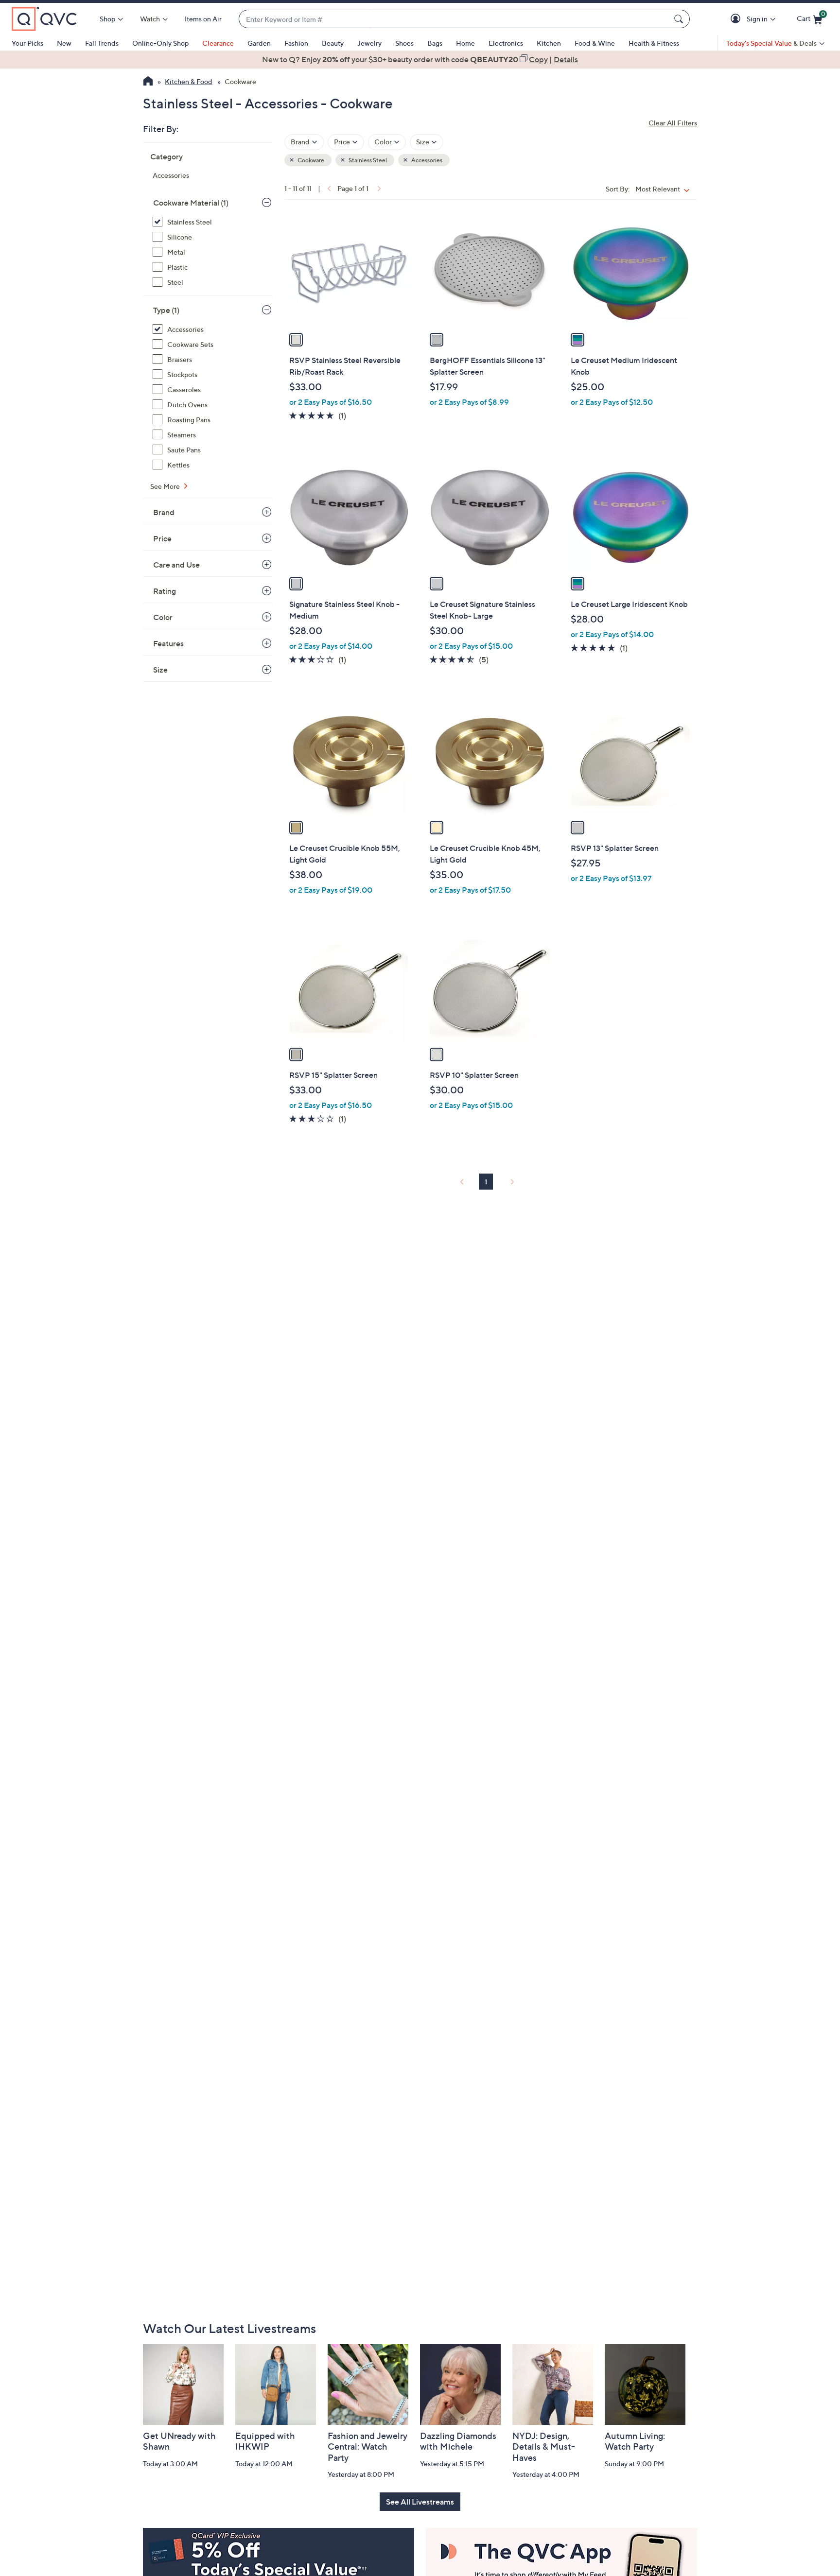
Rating (165, 591)
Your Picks (27, 43)
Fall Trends (102, 43)
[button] (737, 19)
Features (168, 643)
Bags (435, 43)
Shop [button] (107, 19)
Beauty (333, 43)
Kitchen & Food (189, 81)
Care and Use (176, 565)
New (64, 43)
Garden (259, 43)
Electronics (506, 43)
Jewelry (369, 43)
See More (166, 486)
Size (160, 670)
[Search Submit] (680, 19)
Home (465, 43)
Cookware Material (191, 203)
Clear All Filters (673, 123)
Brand (164, 512)
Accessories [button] (426, 160)
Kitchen (549, 43)
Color (163, 617)
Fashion (296, 43)
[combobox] (455, 19)
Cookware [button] (310, 160)
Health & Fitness (654, 43)
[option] (420, 59)
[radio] (296, 340)
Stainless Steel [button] (367, 160)
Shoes (404, 43)
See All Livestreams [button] (420, 2502)
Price (162, 538)
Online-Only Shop (160, 43)
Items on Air (203, 19)
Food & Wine (595, 43)
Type (166, 310)
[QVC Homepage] (148, 82)
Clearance (218, 43)
